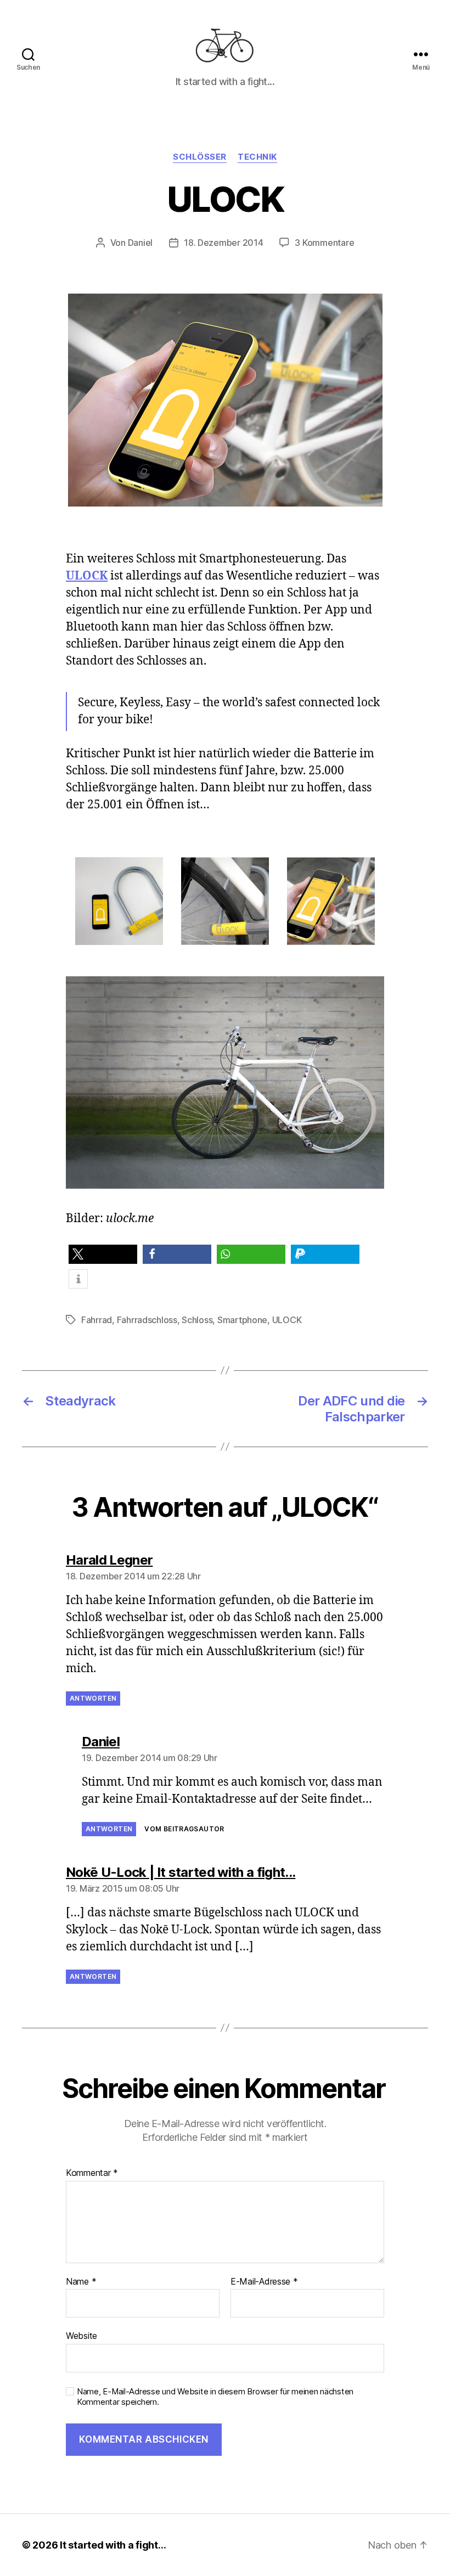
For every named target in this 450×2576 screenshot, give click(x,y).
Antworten (93, 1698)
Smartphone (242, 1320)
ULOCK (287, 1320)
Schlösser (200, 157)
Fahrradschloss (147, 1320)
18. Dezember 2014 (223, 243)
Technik (257, 157)
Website (81, 2336)
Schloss (197, 1320)
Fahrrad (97, 1320)
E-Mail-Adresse (264, 2282)
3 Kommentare (324, 243)
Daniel (140, 243)
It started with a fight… (113, 2545)
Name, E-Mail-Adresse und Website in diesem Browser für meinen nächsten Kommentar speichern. (215, 2397)
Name (81, 2282)
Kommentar (92, 2173)
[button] (103, 1254)
